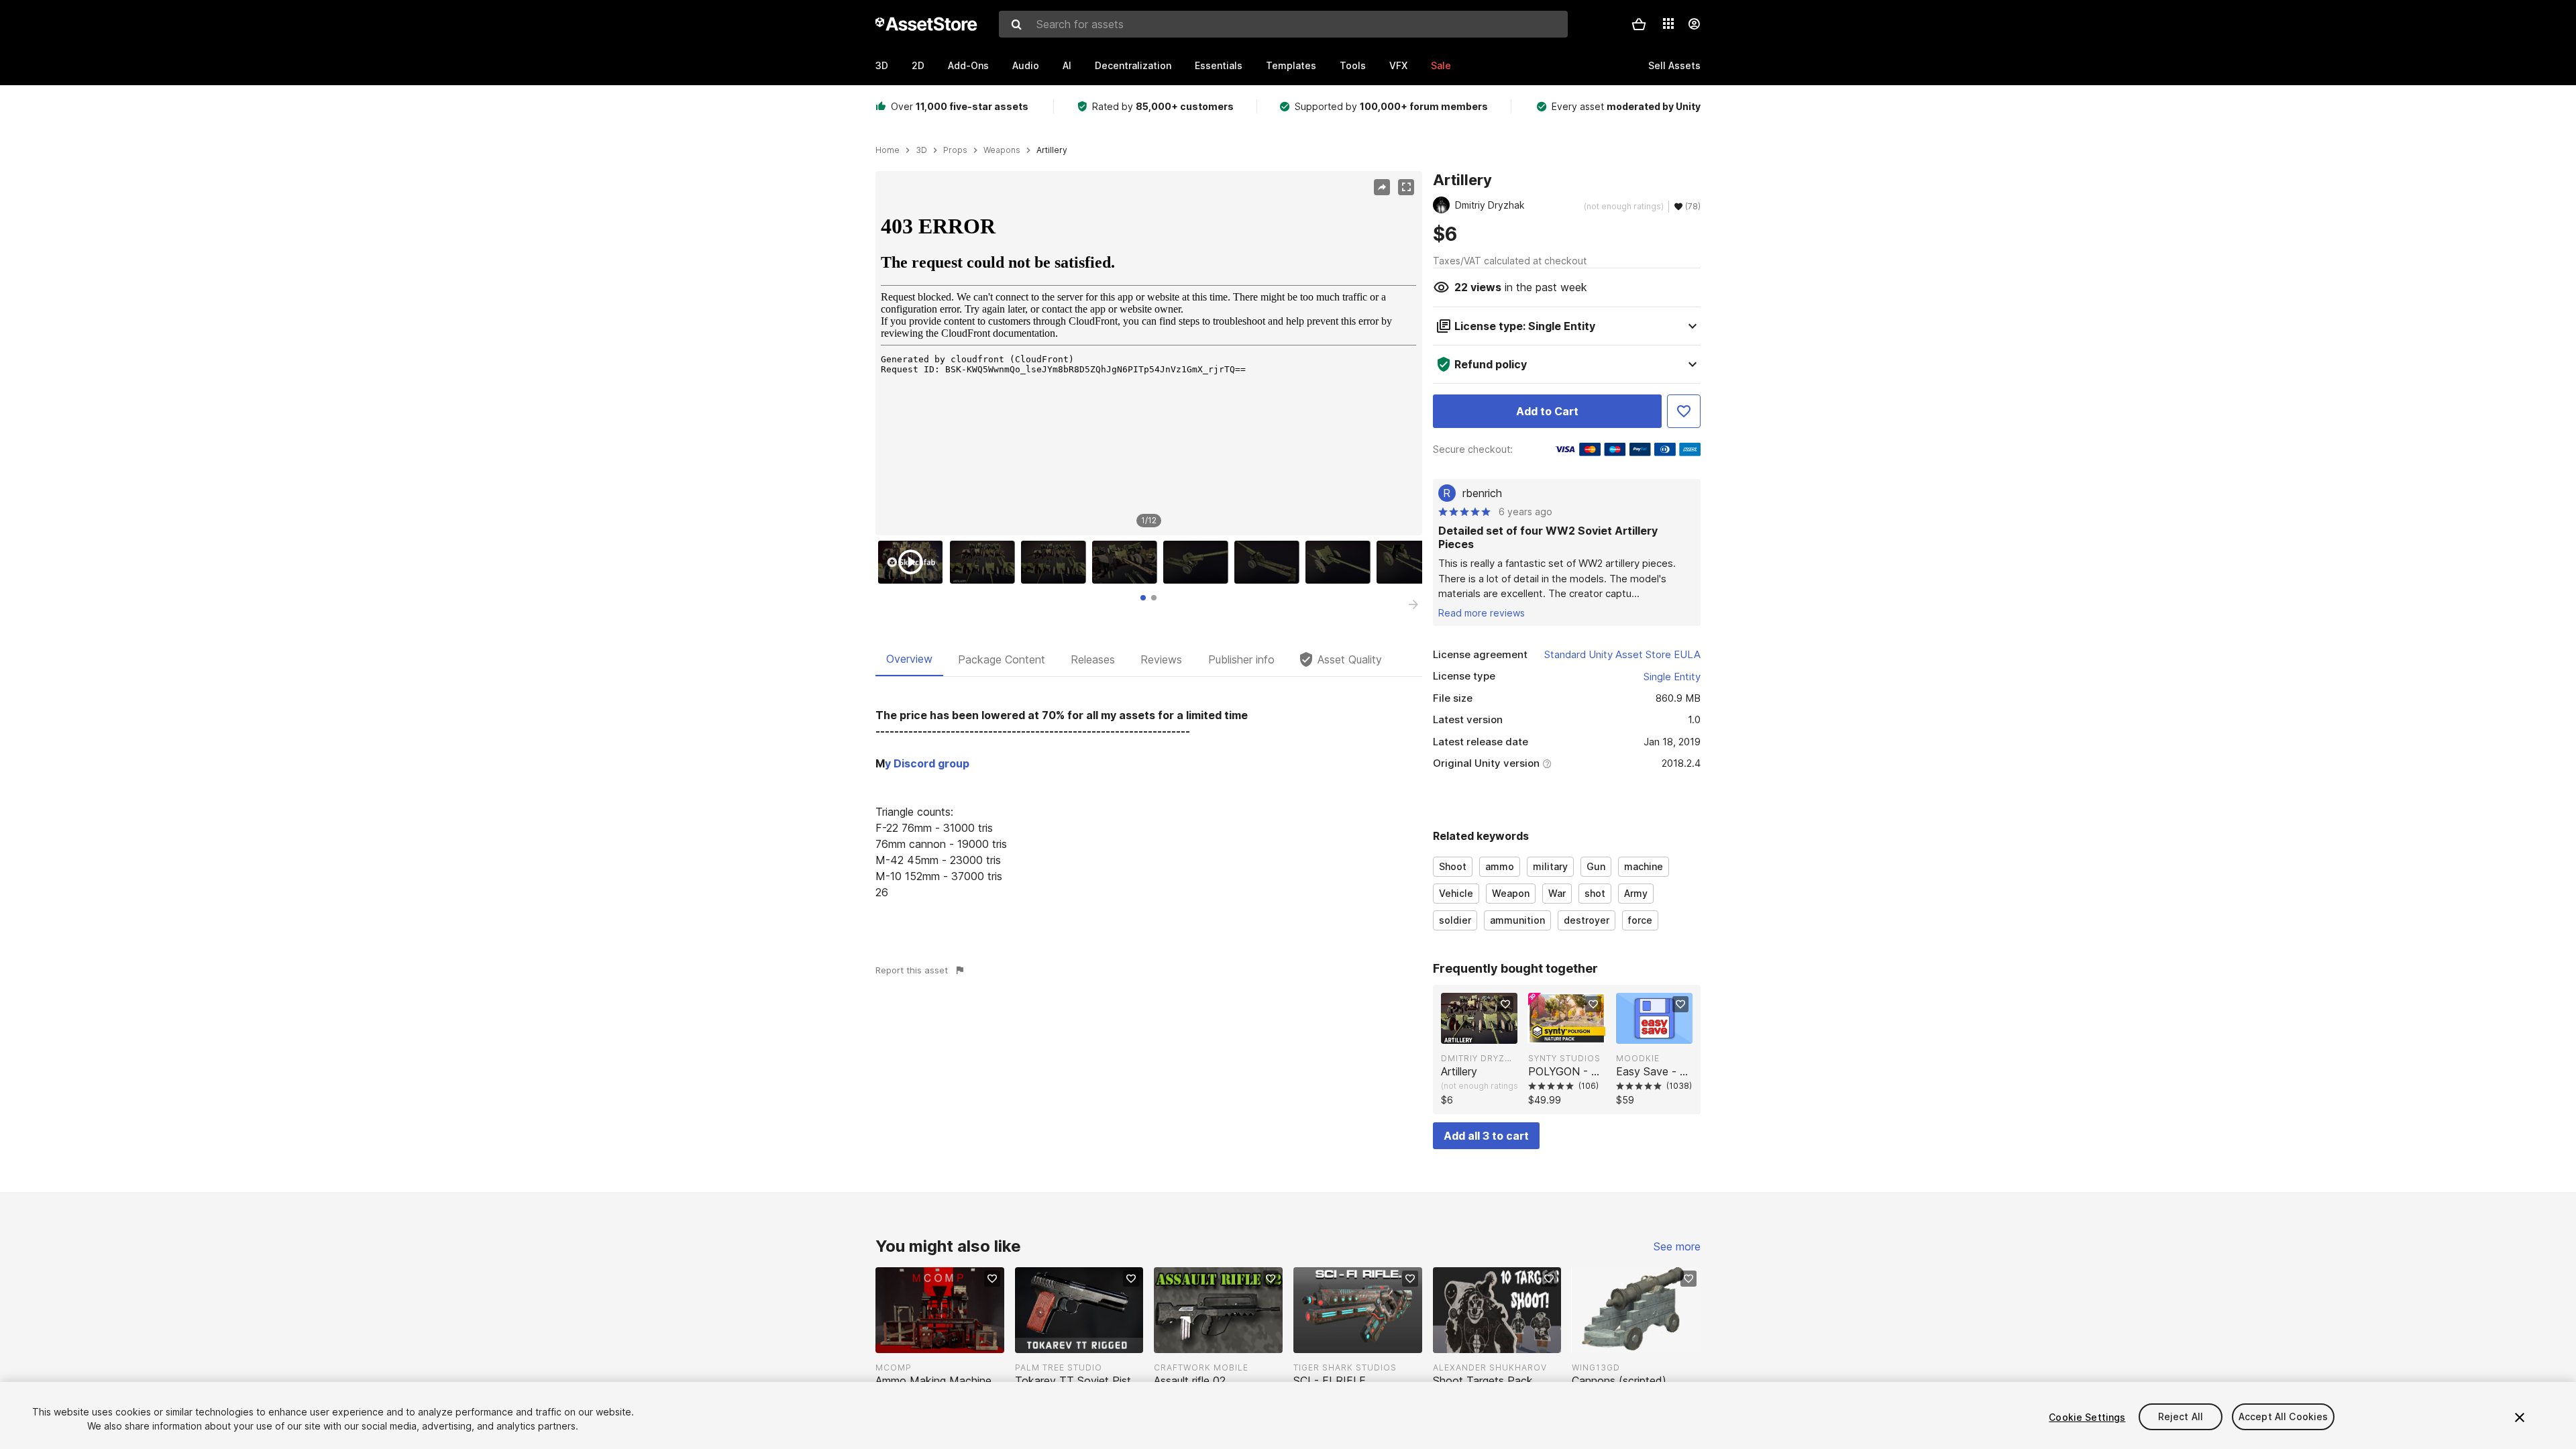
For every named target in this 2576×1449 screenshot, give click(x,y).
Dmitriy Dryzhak (1479, 1058)
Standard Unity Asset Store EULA (1622, 654)
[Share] (1382, 187)
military (1550, 866)
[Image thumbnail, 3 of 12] (1057, 562)
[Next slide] (1413, 604)
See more (1677, 1246)
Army (1636, 893)
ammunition (1517, 920)
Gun (1596, 866)
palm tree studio (1059, 1367)
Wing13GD (1596, 1367)
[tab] (1143, 598)
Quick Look (1486, 1032)
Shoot (1453, 866)
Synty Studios (1564, 1058)
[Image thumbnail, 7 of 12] (1341, 562)
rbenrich (1482, 493)
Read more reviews (1482, 613)
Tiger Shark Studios (1345, 1367)
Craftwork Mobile (1201, 1367)
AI (1067, 65)
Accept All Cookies (2284, 1417)
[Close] (2520, 1417)
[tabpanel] (1149, 804)
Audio (1026, 65)
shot (1595, 893)
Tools (1353, 65)
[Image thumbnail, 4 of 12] (1128, 562)
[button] (1639, 24)
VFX (1398, 65)
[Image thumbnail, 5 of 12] (1199, 562)
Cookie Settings (2087, 1417)
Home (888, 150)
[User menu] (1694, 24)
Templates (1291, 65)
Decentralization (1133, 65)
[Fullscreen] (1406, 187)
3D (882, 65)
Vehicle (1456, 893)
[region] (1148, 354)
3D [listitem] (921, 150)
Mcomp (894, 1367)
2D (918, 65)
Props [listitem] (955, 150)
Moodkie (1638, 1058)
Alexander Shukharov (1490, 1367)
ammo (1500, 866)
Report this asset (912, 970)
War (1557, 893)
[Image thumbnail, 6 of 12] (1270, 562)
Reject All (2181, 1417)
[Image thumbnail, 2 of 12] (985, 562)
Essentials (1219, 65)
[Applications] (1668, 23)
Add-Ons (968, 65)
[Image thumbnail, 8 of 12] (1412, 562)
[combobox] (1283, 24)
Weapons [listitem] (1002, 150)
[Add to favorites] (1505, 1004)
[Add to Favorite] (1684, 411)
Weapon (1511, 893)
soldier (1455, 920)
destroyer (1587, 920)
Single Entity (1672, 677)
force (1640, 920)
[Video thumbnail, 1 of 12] (914, 562)
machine (1644, 866)
